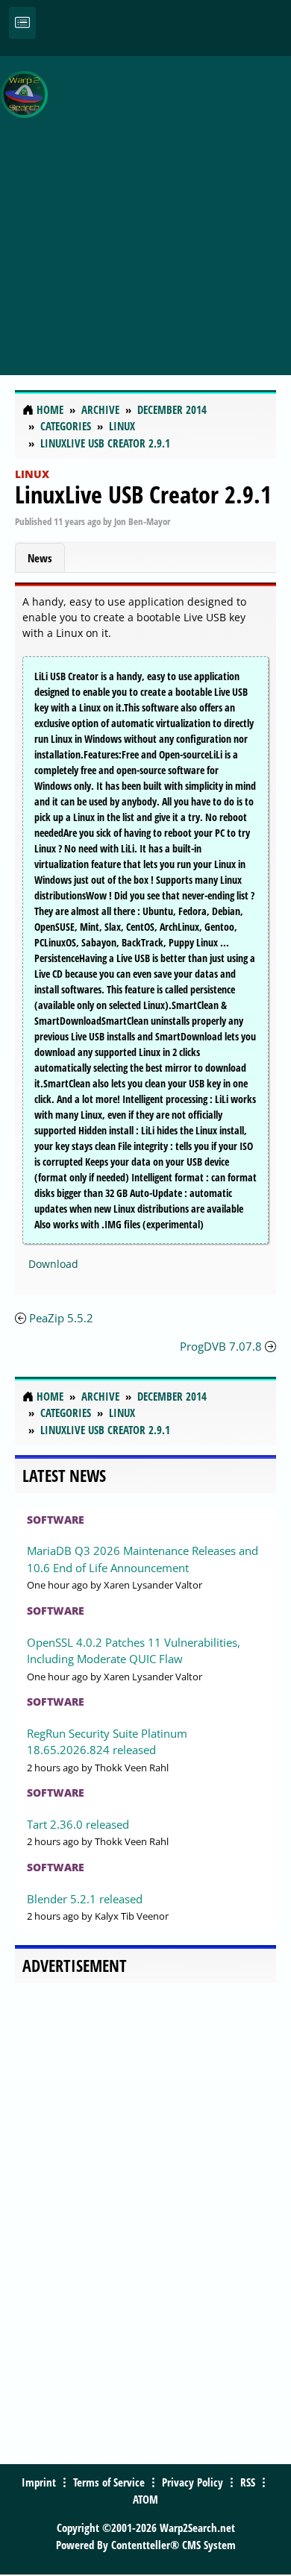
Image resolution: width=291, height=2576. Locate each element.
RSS (248, 2482)
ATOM (145, 2499)
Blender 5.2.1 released (85, 1899)
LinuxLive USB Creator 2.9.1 (143, 494)
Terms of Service (109, 2482)
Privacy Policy (193, 2482)
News (40, 558)
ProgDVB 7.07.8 (221, 1346)
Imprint (39, 2482)
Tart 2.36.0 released (78, 1824)
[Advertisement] (145, 207)
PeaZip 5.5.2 (61, 1318)
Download (53, 1264)
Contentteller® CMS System (173, 2545)
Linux (32, 474)
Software (56, 1520)
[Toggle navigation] (22, 23)
